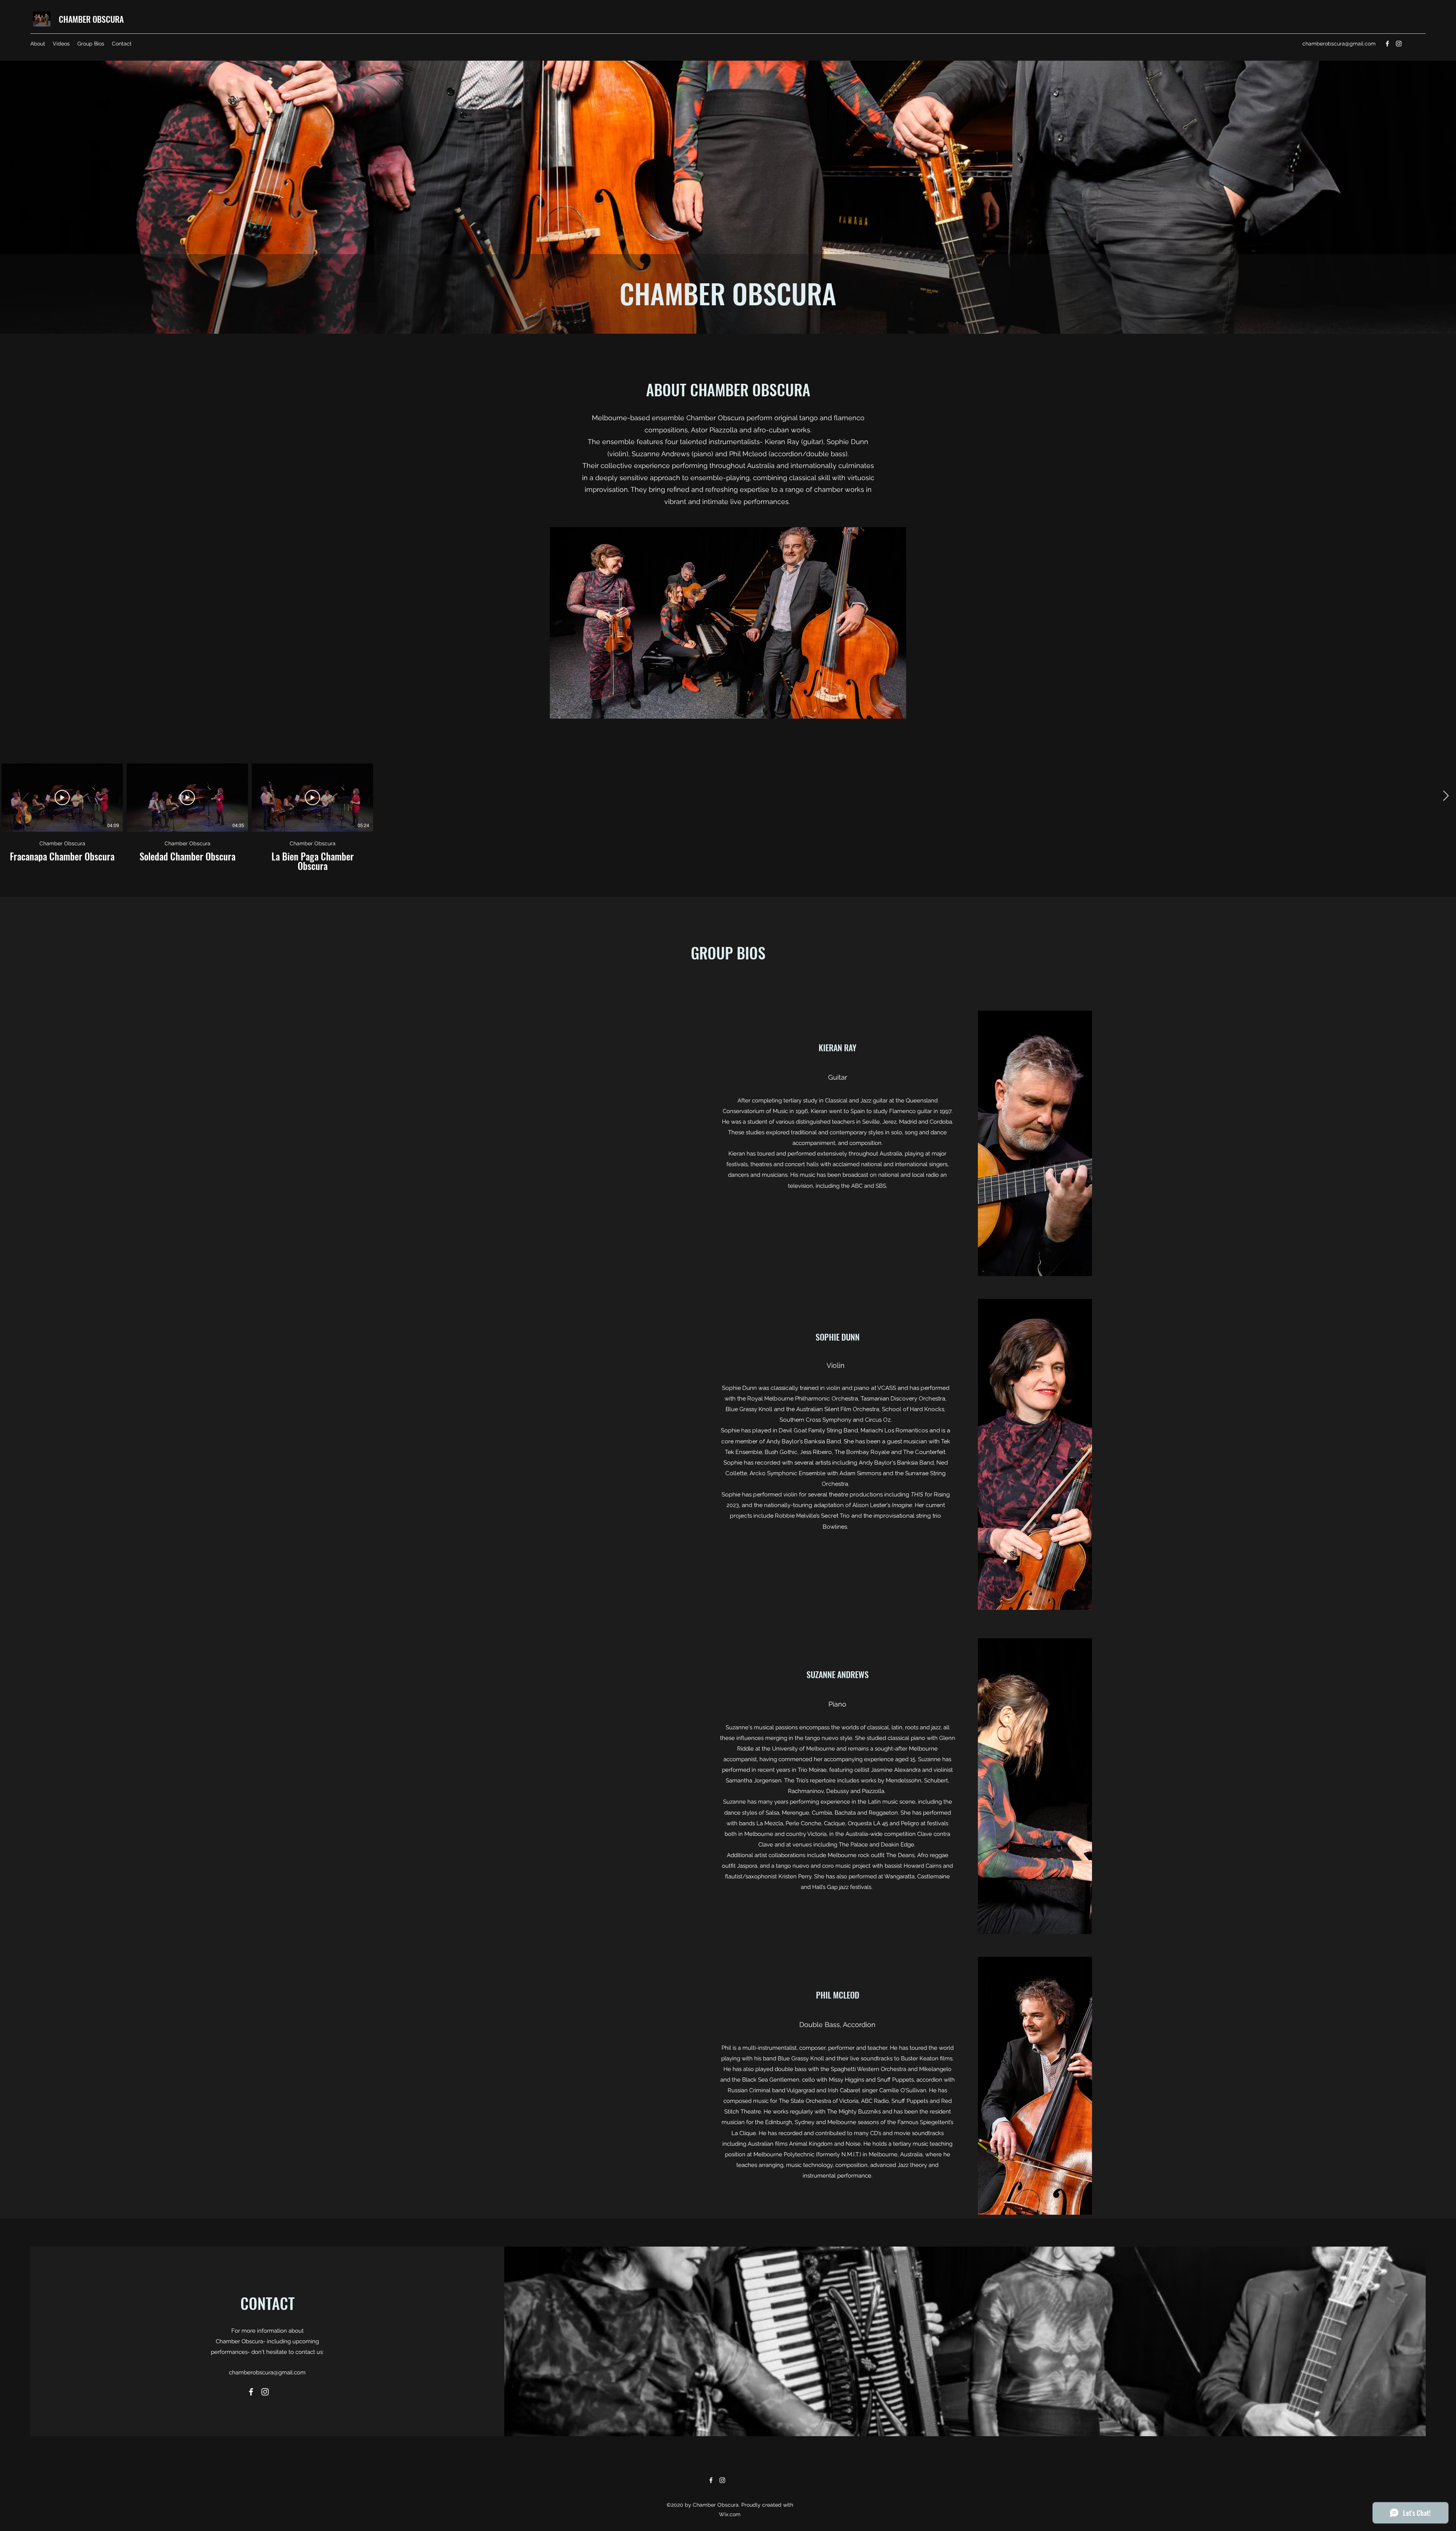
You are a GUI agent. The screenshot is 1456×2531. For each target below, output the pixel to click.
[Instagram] (1399, 44)
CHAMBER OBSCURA (91, 19)
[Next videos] (1446, 796)
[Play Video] (62, 798)
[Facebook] (1387, 44)
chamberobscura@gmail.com (1339, 44)
